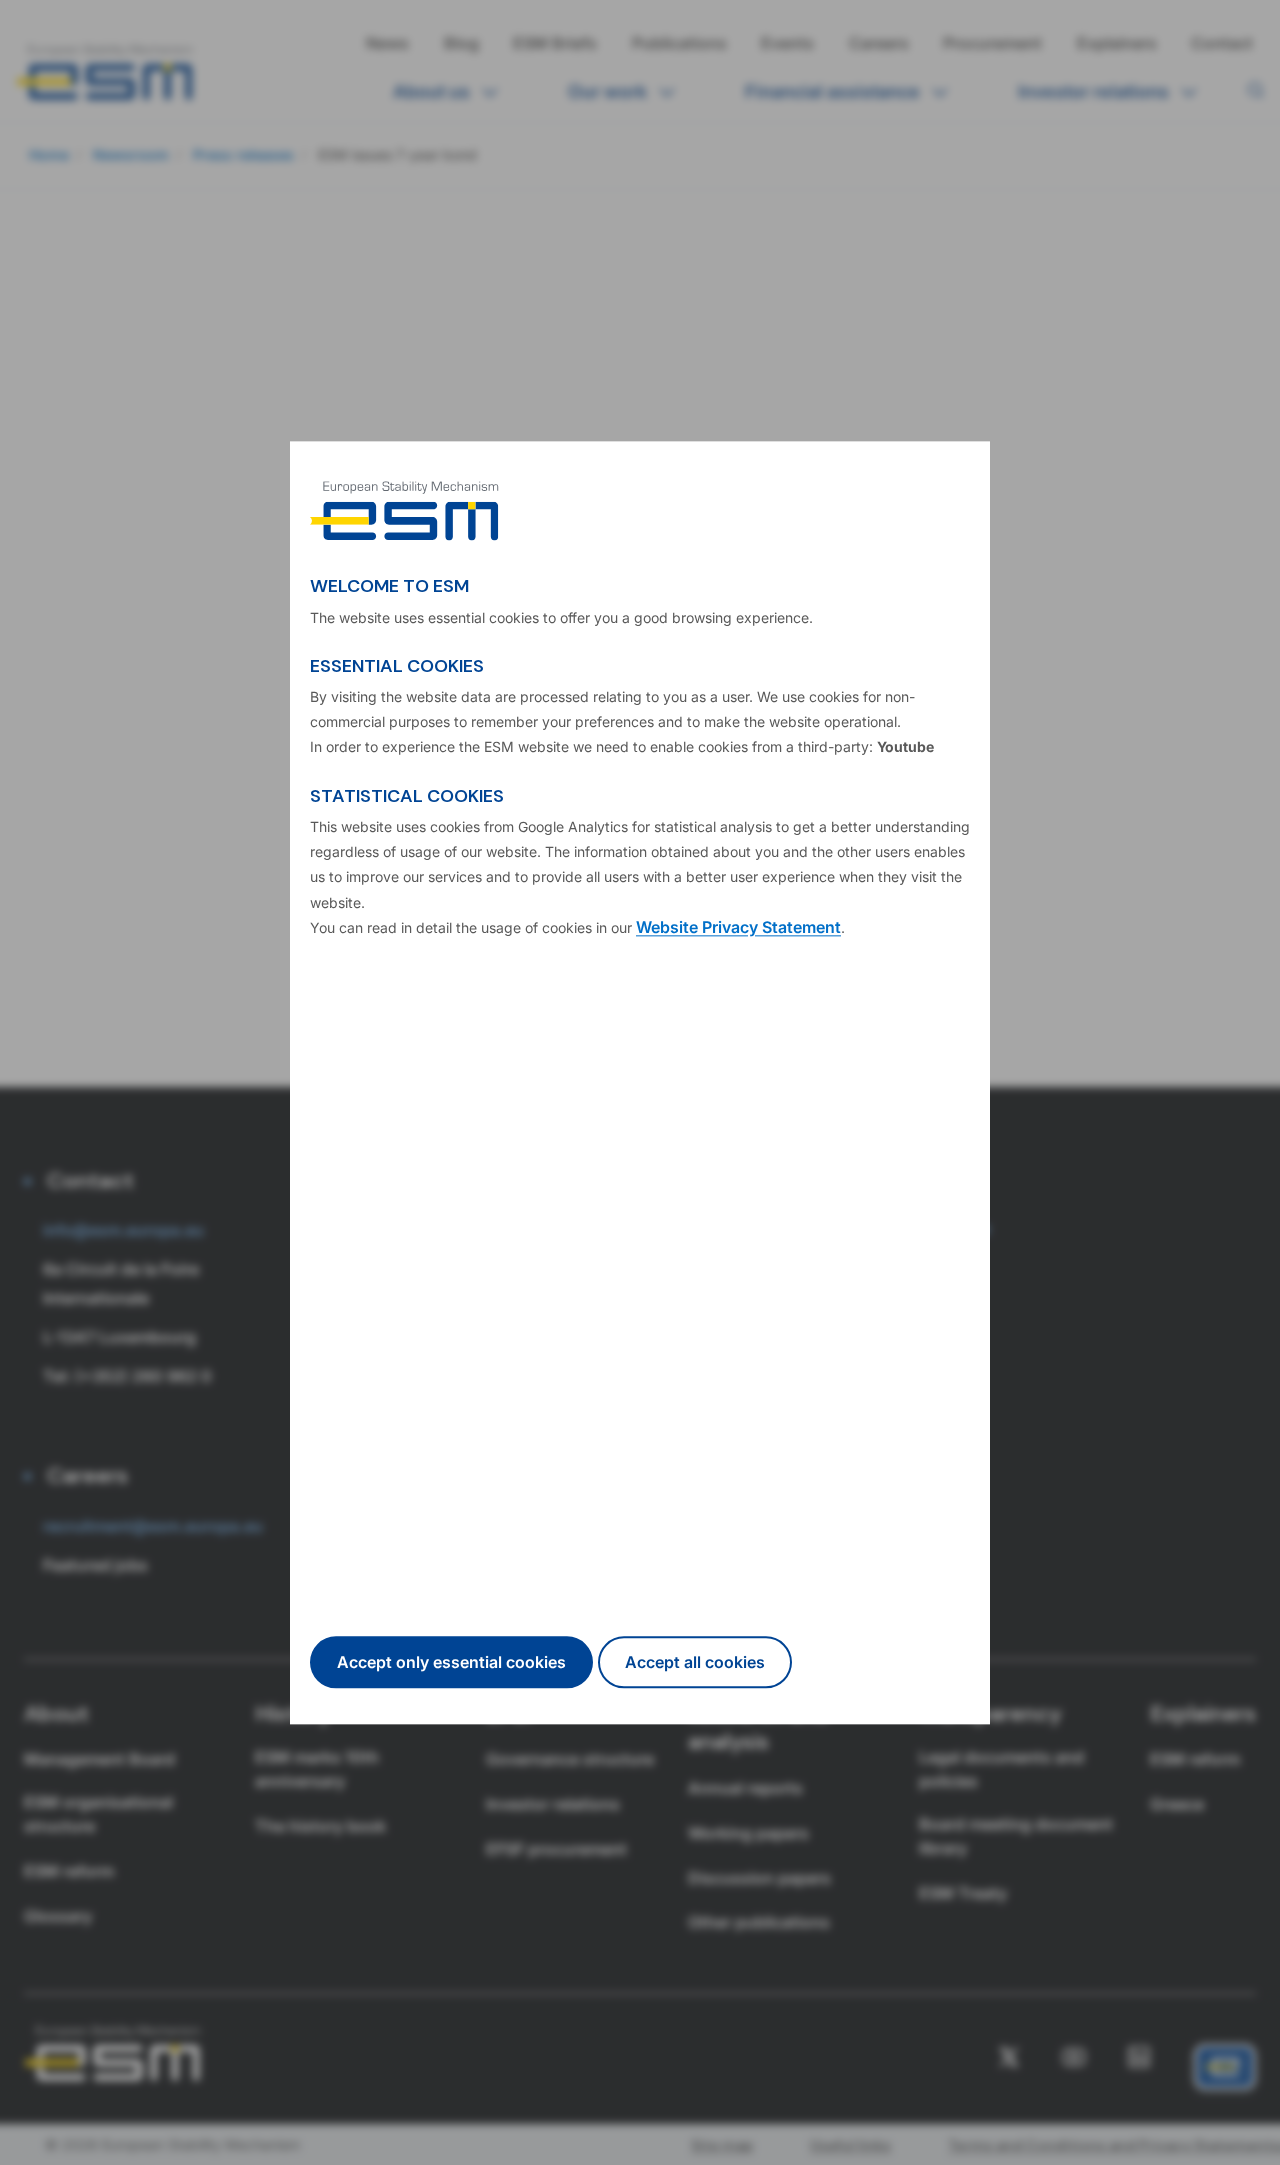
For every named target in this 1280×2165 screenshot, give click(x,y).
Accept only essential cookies (451, 1662)
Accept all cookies (695, 1662)
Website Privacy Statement (738, 927)
